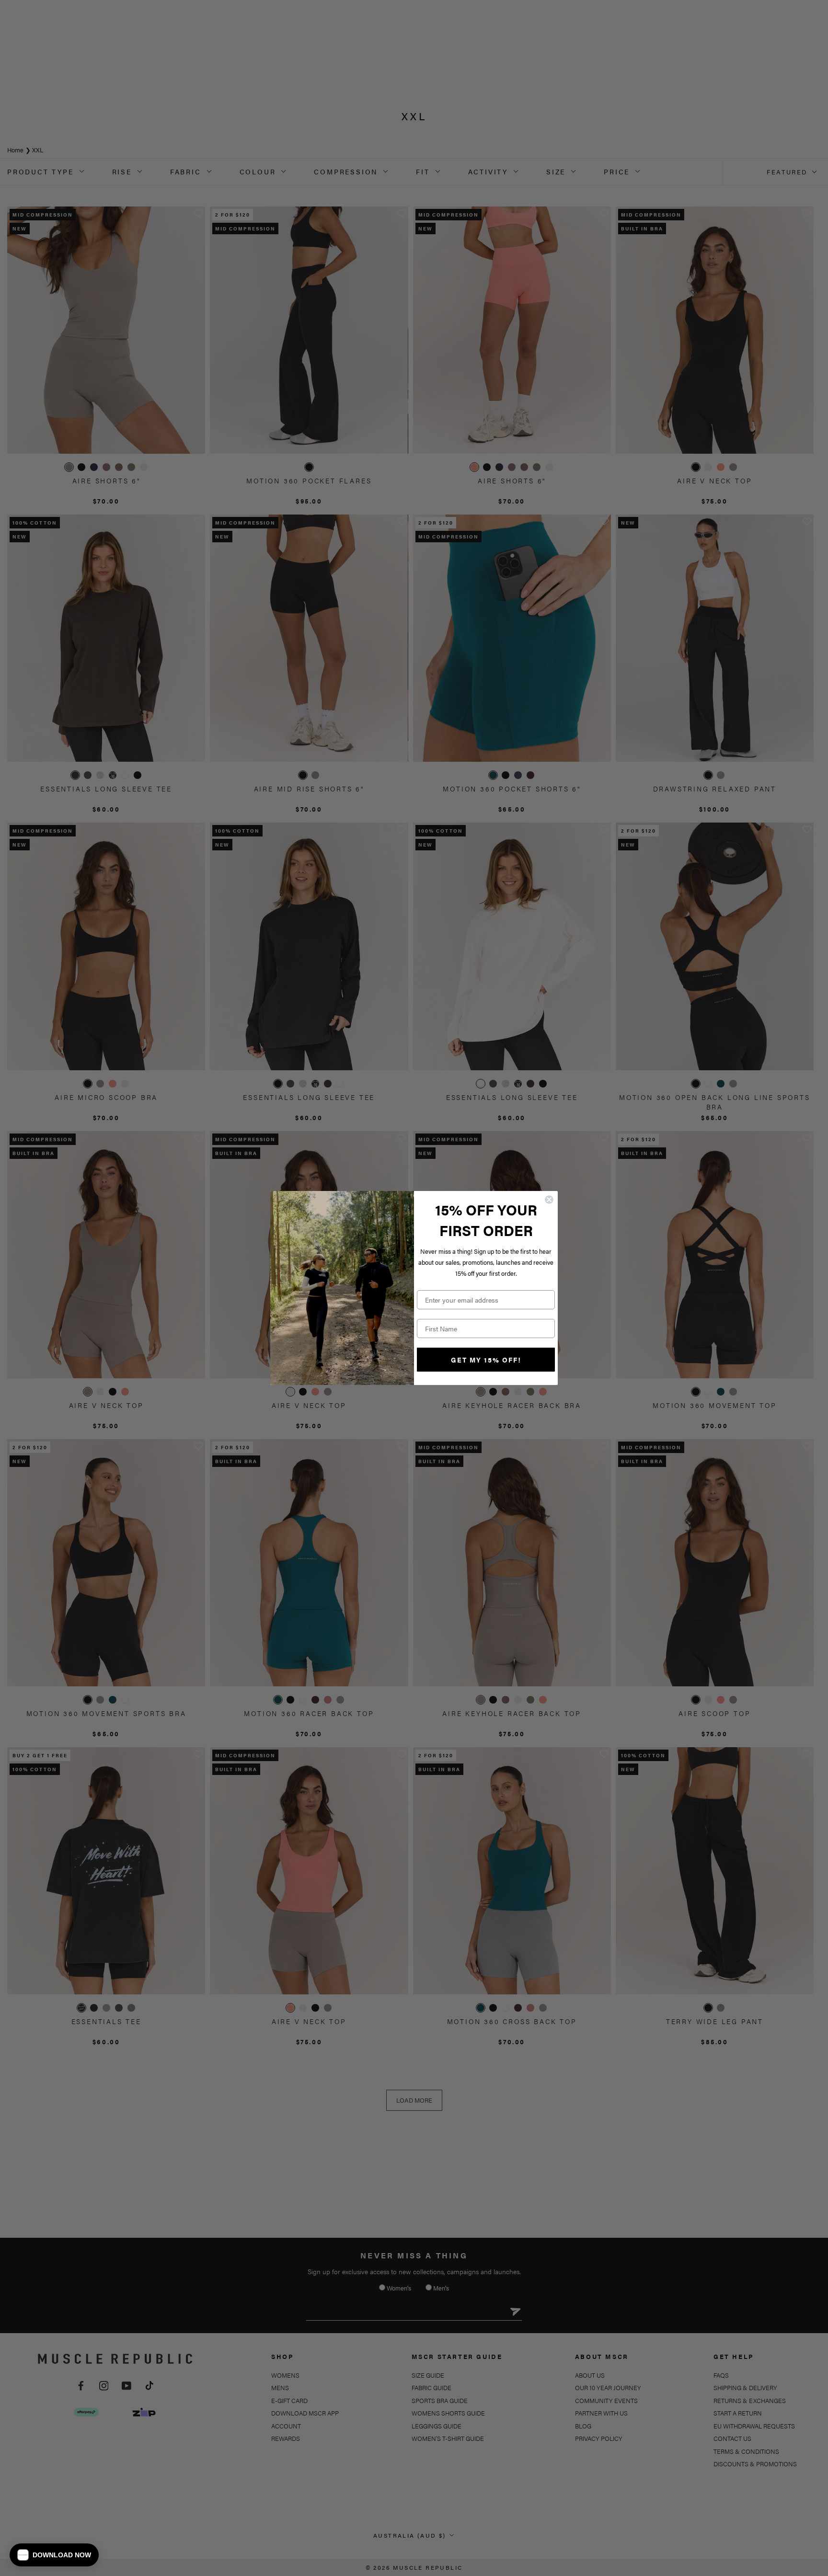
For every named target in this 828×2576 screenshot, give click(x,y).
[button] (54, 2555)
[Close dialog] (549, 1200)
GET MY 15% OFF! (486, 1360)
